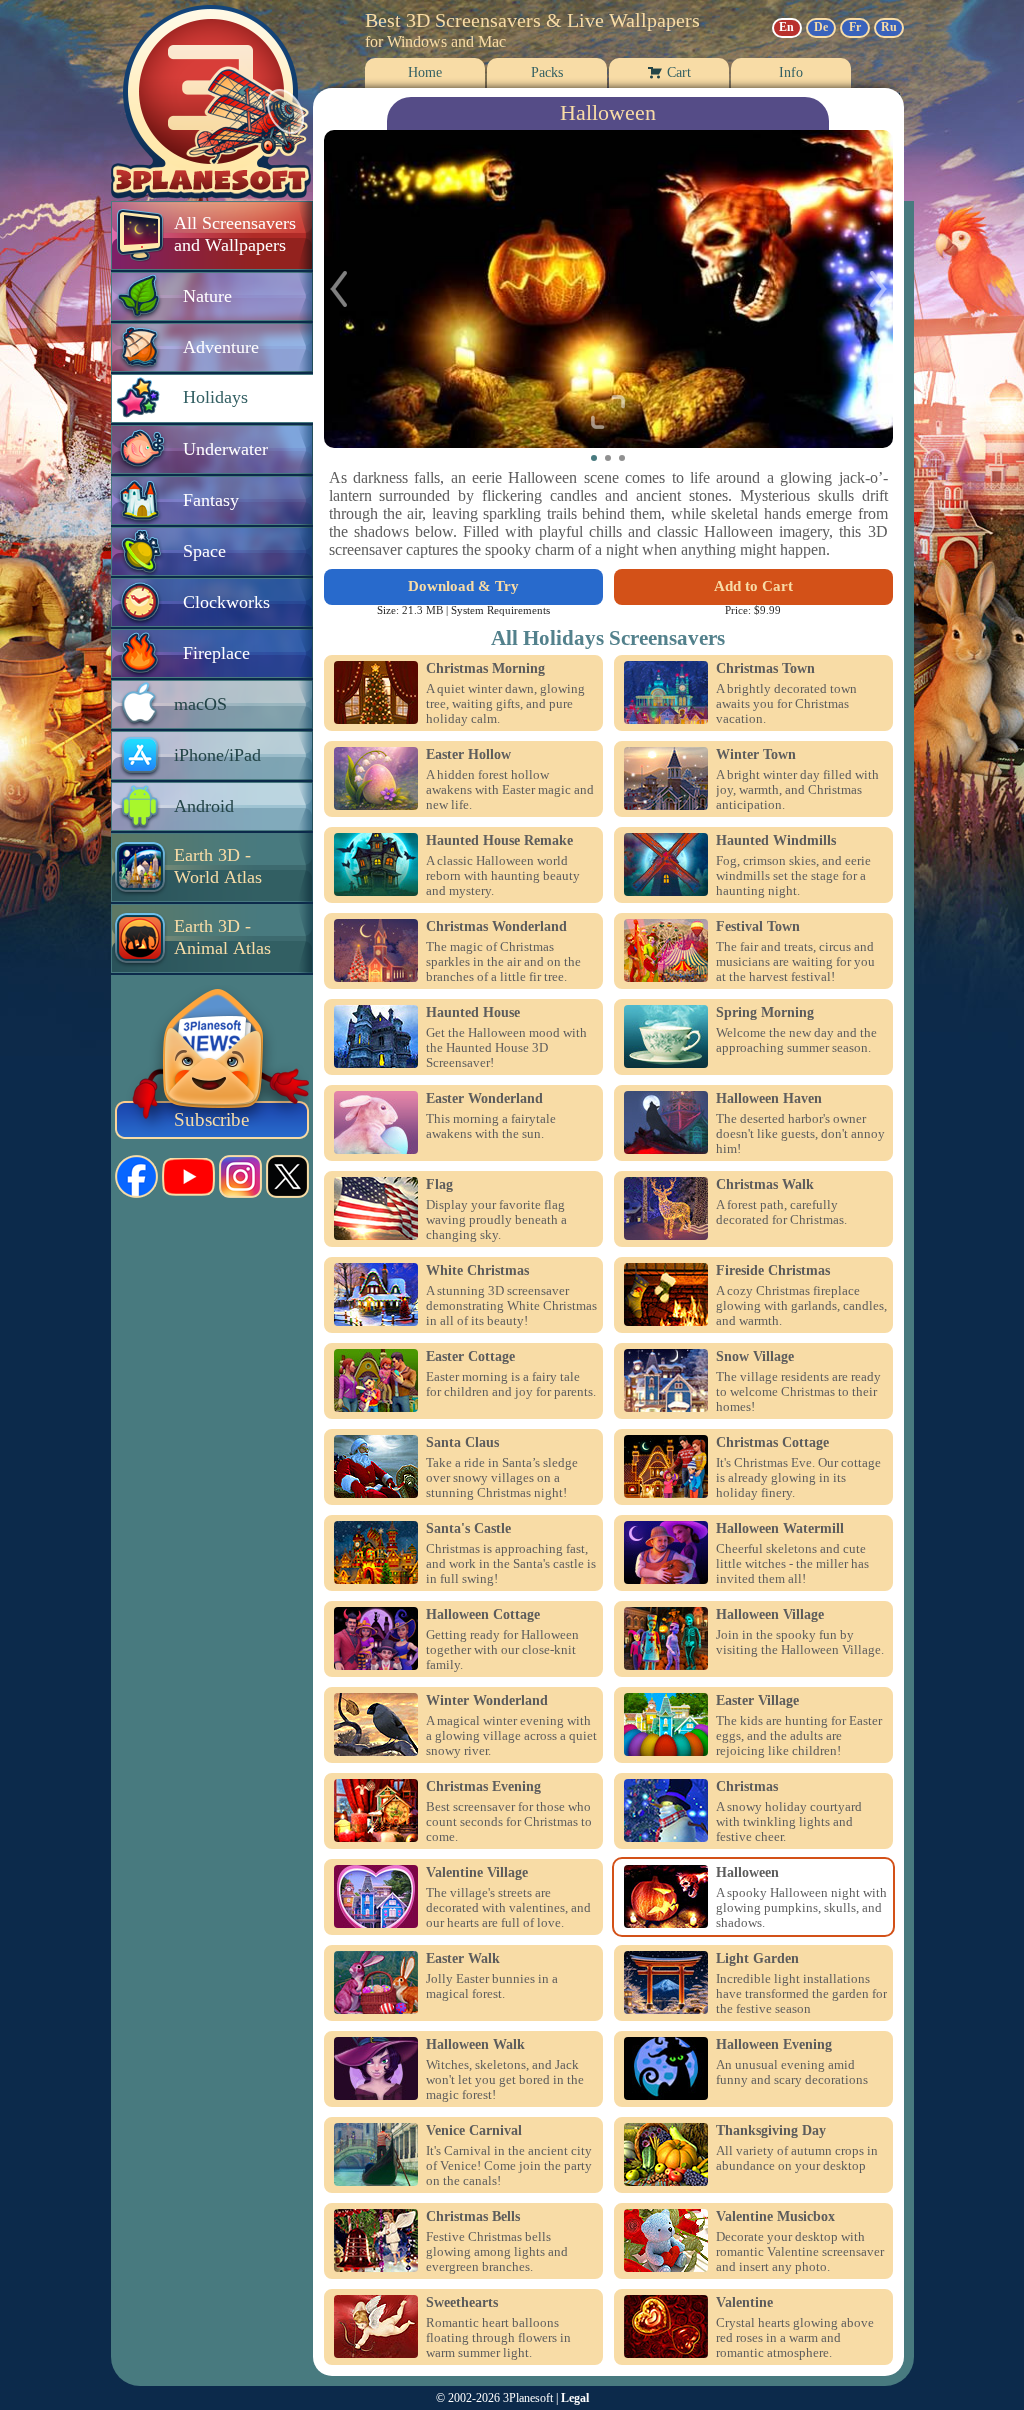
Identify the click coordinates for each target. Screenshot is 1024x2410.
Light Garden (757, 1959)
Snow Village (755, 1357)
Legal (575, 2398)
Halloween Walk (475, 2045)
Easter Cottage (470, 1357)
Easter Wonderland (484, 1099)
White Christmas (477, 1271)
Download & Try (463, 586)
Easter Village (757, 1701)
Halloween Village (770, 1615)
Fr (855, 27)
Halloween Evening (774, 2045)
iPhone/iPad (217, 755)
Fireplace (216, 653)
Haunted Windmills (776, 841)
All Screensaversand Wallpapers (235, 234)
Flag (439, 1185)
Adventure (221, 347)
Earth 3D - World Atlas (218, 866)
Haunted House (473, 1013)
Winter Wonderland (487, 1701)
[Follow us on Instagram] (240, 1176)
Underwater (225, 449)
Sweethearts (462, 2303)
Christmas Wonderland (496, 927)
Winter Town (756, 755)
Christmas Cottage (772, 1443)
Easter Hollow (468, 755)
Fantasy (211, 500)
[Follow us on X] (287, 1176)
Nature (207, 296)
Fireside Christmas (773, 1271)
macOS (200, 704)
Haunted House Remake (499, 841)
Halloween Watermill (780, 1529)
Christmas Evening (483, 1787)
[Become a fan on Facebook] (136, 1176)
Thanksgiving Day (771, 2131)
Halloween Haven (769, 1099)
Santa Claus (462, 1443)
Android (204, 806)
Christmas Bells (473, 2217)
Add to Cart (753, 586)
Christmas (747, 1787)
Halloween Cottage (483, 1615)
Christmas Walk (765, 1185)
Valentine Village (477, 1873)
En (786, 27)
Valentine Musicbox (775, 2217)
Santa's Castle (468, 1529)
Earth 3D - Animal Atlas (222, 937)
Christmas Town (765, 669)
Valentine (744, 2303)
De (821, 27)
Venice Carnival (474, 2131)
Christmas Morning (485, 669)
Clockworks (226, 602)
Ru (889, 27)
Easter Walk (463, 1959)
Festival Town (758, 927)
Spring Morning (765, 1013)
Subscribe (211, 1119)
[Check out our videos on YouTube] (188, 1177)
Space (204, 551)
